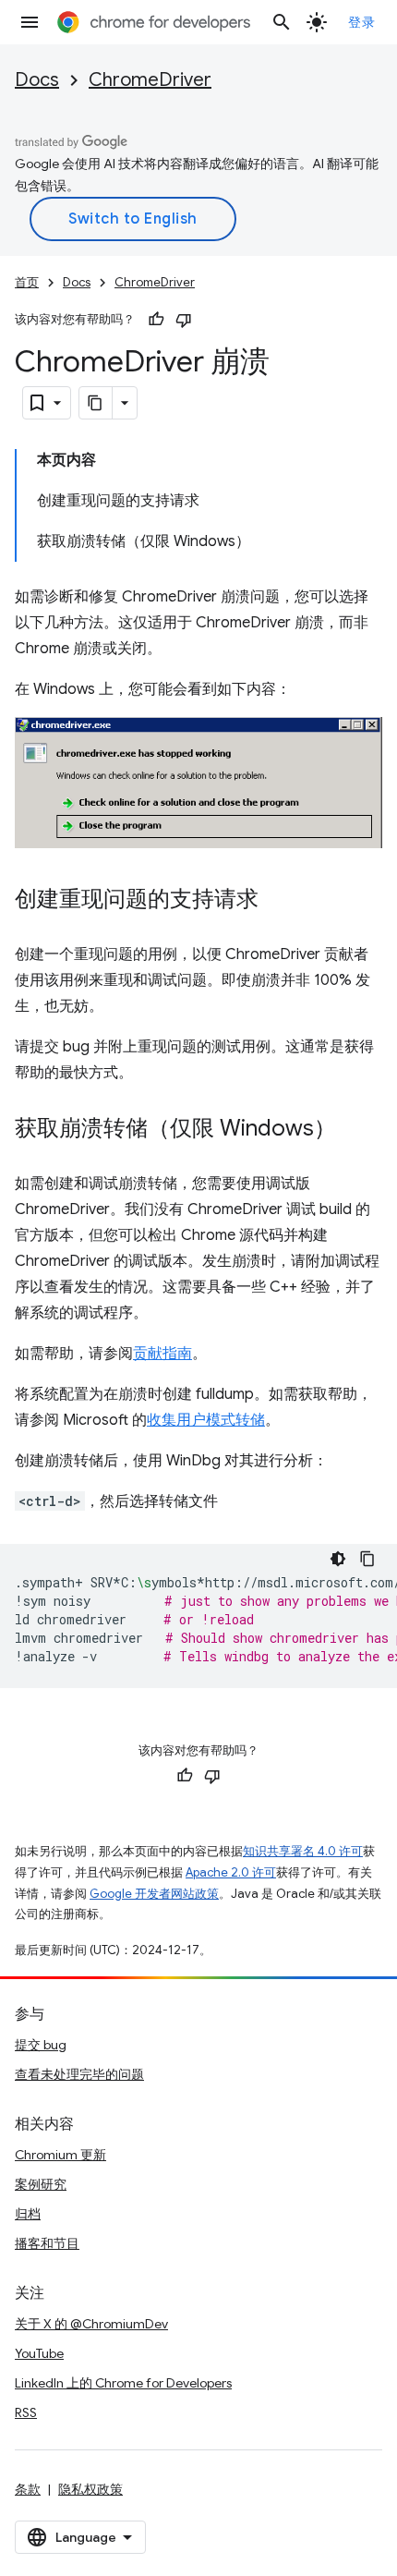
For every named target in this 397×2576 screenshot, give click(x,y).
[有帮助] (156, 320)
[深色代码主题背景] (338, 1559)
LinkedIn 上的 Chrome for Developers (123, 2383)
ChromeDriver (150, 80)
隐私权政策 (90, 2489)
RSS (26, 2412)
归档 (28, 2214)
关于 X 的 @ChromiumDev (91, 2324)
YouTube (39, 2353)
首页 (27, 282)
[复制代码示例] (367, 1559)
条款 (28, 2489)
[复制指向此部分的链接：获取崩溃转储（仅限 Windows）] (355, 1130)
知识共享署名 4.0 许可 (303, 1851)
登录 (361, 22)
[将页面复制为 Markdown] (96, 403)
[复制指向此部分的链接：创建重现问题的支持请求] (277, 901)
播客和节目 (47, 2243)
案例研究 (41, 2184)
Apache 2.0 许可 (231, 1872)
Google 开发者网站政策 (154, 1894)
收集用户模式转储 (206, 1420)
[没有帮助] (184, 320)
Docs (37, 80)
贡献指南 (162, 1354)
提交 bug (41, 2045)
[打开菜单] (30, 22)
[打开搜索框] (282, 22)
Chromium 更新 (60, 2155)
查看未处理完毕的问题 (79, 2074)
